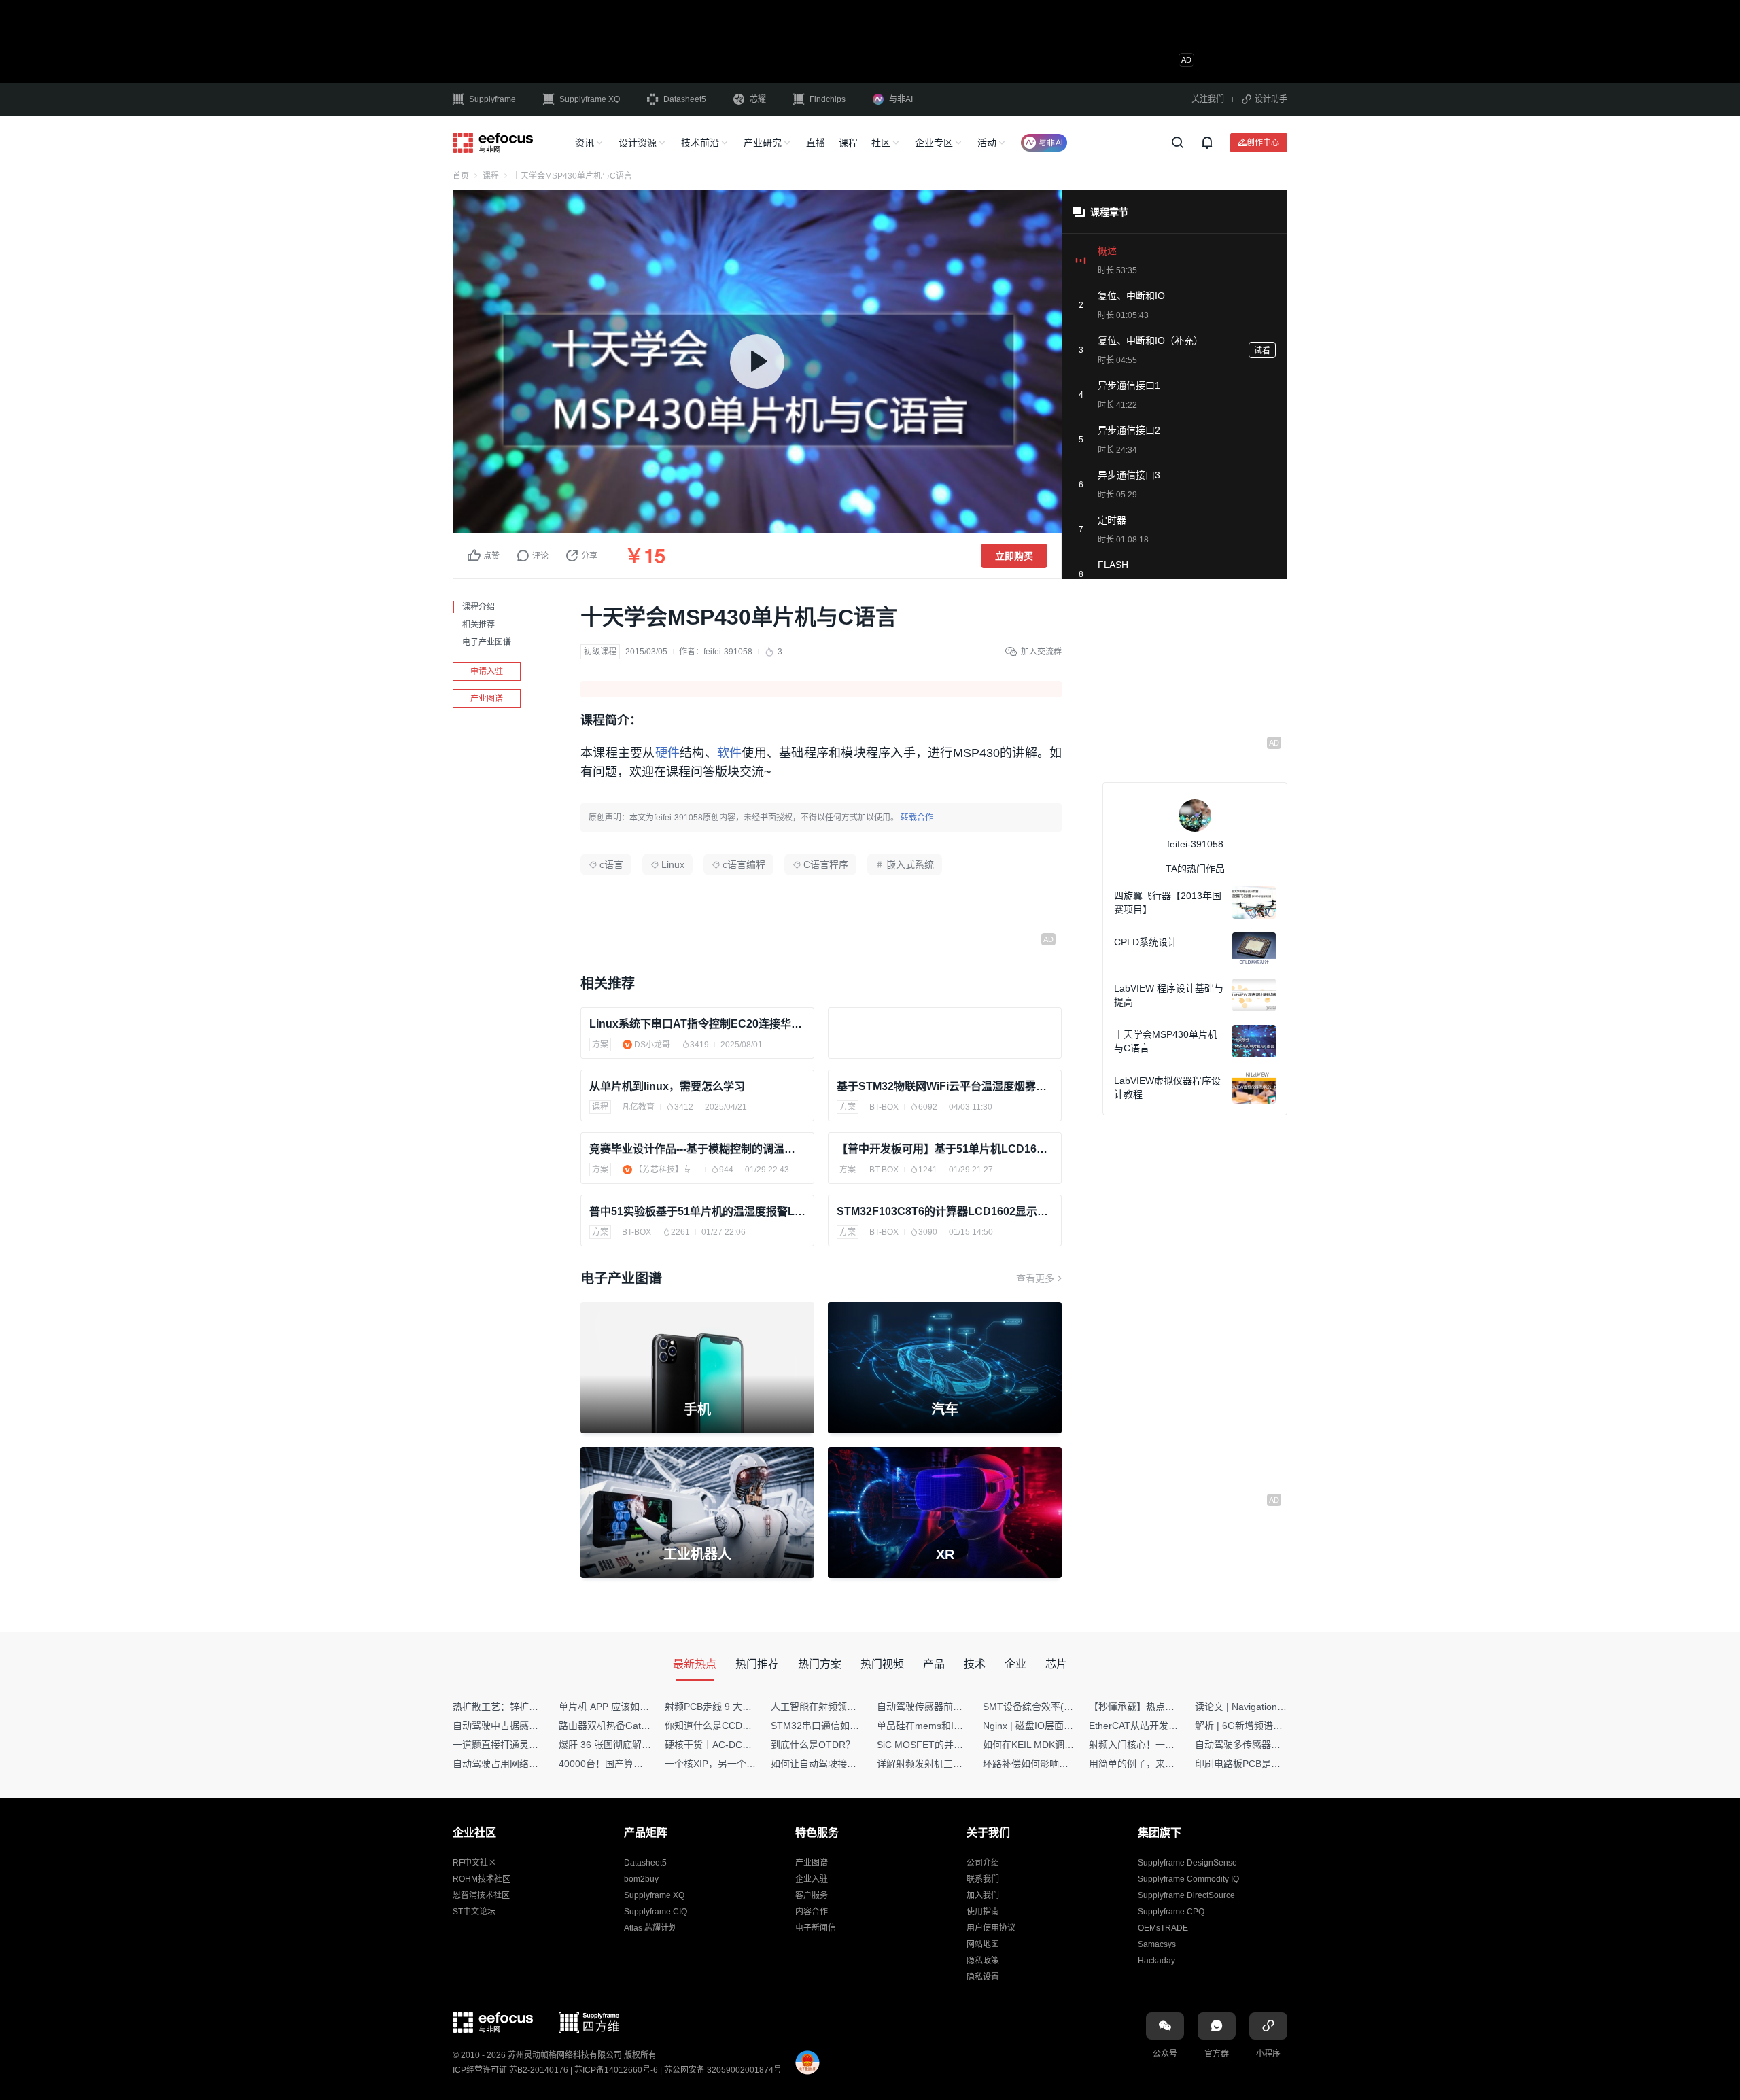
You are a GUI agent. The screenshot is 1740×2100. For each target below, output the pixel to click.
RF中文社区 (474, 1863)
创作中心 (1263, 142)
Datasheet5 (685, 99)
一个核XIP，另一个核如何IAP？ (732, 1764)
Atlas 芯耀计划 (650, 1928)
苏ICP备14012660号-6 (616, 2070)
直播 (816, 143)
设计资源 (638, 143)
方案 (600, 1045)
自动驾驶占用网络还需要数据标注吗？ (534, 1764)
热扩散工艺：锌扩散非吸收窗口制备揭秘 (538, 1707)
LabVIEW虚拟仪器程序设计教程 (1167, 1087)
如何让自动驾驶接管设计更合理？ (842, 1764)
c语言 (611, 864)
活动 (987, 143)
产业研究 (763, 143)
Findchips (828, 99)
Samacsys (1157, 1944)
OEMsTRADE (1163, 1928)
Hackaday (1156, 1961)
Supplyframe (492, 99)
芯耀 (758, 99)
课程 (848, 143)
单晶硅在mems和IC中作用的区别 (947, 1726)
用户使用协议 (991, 1928)
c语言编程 (744, 864)
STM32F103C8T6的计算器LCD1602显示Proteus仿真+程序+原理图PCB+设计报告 (945, 1211)
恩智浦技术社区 (481, 1895)
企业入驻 (812, 1879)
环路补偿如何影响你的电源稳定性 (1054, 1764)
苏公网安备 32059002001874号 (723, 2070)
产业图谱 (487, 699)
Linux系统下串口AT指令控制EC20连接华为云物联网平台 (697, 1024)
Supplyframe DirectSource (1186, 1895)
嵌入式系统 (910, 864)
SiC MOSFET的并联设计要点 (939, 1745)
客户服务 (812, 1895)
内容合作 (812, 1912)
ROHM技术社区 (482, 1879)
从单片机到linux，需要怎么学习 (667, 1086)
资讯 (585, 143)
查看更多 (1035, 1278)
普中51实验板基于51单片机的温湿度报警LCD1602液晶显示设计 (697, 1211)
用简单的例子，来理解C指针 (1149, 1764)
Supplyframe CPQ (1171, 1912)
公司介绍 (983, 1863)
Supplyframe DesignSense (1187, 1863)
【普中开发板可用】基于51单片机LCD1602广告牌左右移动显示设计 (945, 1149)
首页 (461, 176)
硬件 (668, 753)
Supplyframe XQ (590, 99)
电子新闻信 (816, 1928)
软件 (730, 753)
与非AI (901, 99)
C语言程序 (826, 864)
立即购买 (1014, 556)
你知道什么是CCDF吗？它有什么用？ (745, 1726)
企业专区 (934, 143)
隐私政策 (983, 1961)
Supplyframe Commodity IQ (1188, 1879)
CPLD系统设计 (1146, 942)
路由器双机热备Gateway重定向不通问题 (644, 1726)
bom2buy (641, 1879)
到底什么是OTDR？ (813, 1745)
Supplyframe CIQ (656, 1912)
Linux (673, 864)
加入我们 (983, 1895)
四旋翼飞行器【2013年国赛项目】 (1168, 903)
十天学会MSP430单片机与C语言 (1166, 1041)
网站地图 (983, 1944)
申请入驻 (487, 671)
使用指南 (983, 1912)
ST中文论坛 (474, 1912)
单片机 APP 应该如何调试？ (618, 1707)
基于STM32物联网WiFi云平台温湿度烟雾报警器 (945, 1086)
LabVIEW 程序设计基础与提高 (1169, 995)
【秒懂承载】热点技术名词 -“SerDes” (1168, 1707)
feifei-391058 (728, 652)
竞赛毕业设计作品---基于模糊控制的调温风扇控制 (697, 1149)
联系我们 (983, 1879)
